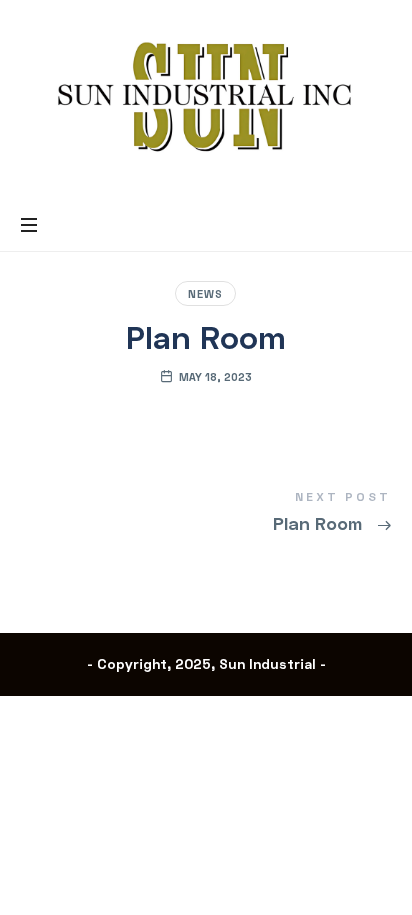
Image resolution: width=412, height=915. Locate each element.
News (205, 293)
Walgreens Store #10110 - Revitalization (206, 514)
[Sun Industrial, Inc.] (206, 97)
